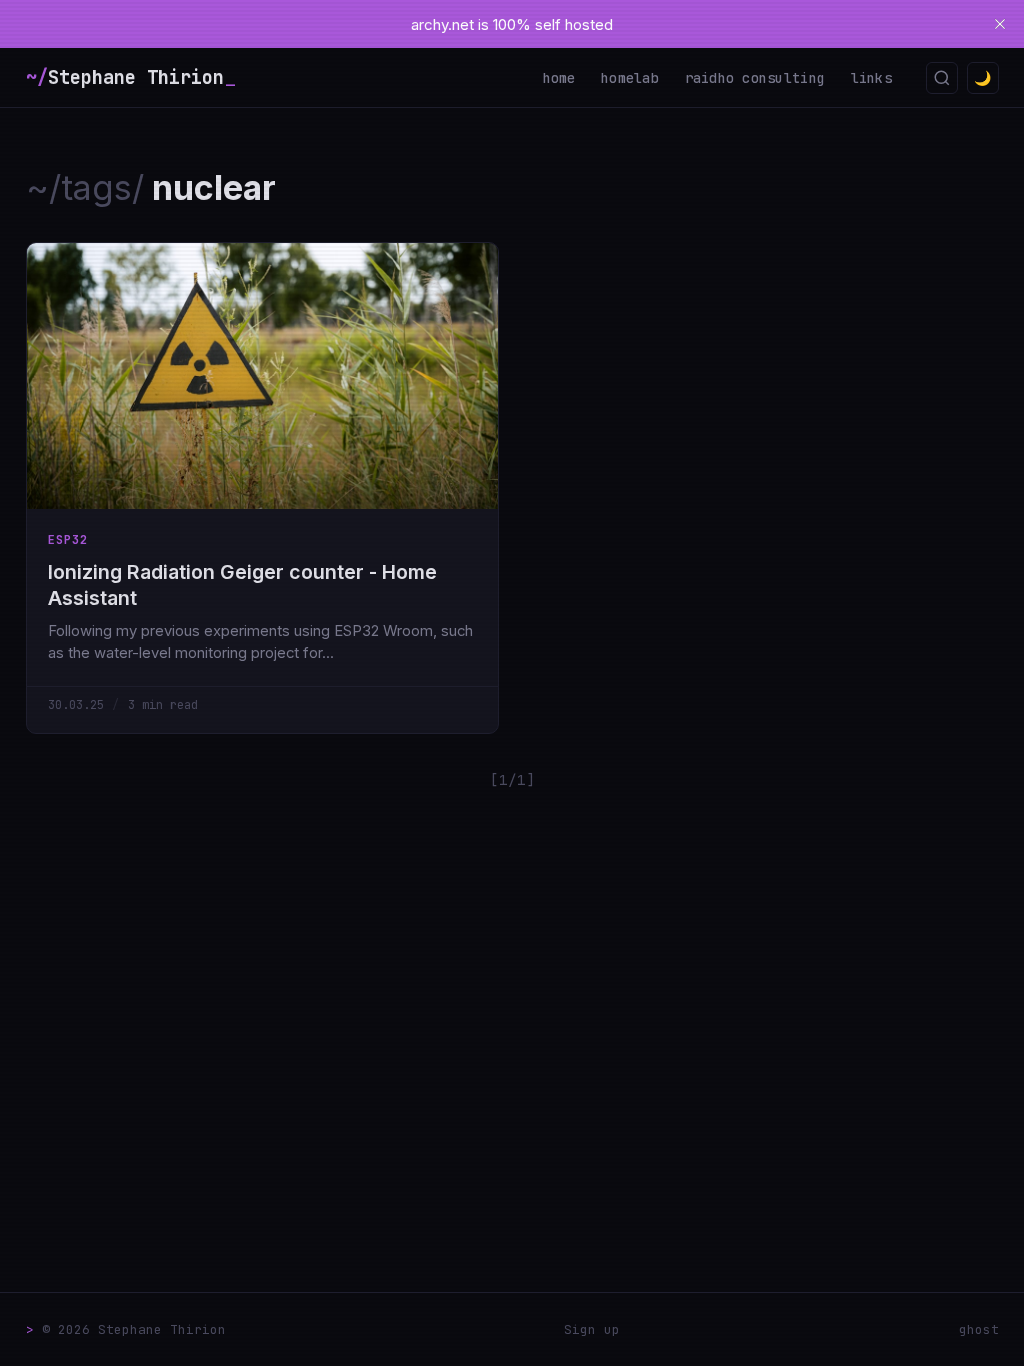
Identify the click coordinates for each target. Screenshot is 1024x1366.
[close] (1000, 24)
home (559, 78)
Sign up (592, 1329)
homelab (630, 78)
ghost (979, 1329)
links (871, 78)
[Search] (942, 78)
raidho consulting (755, 78)
